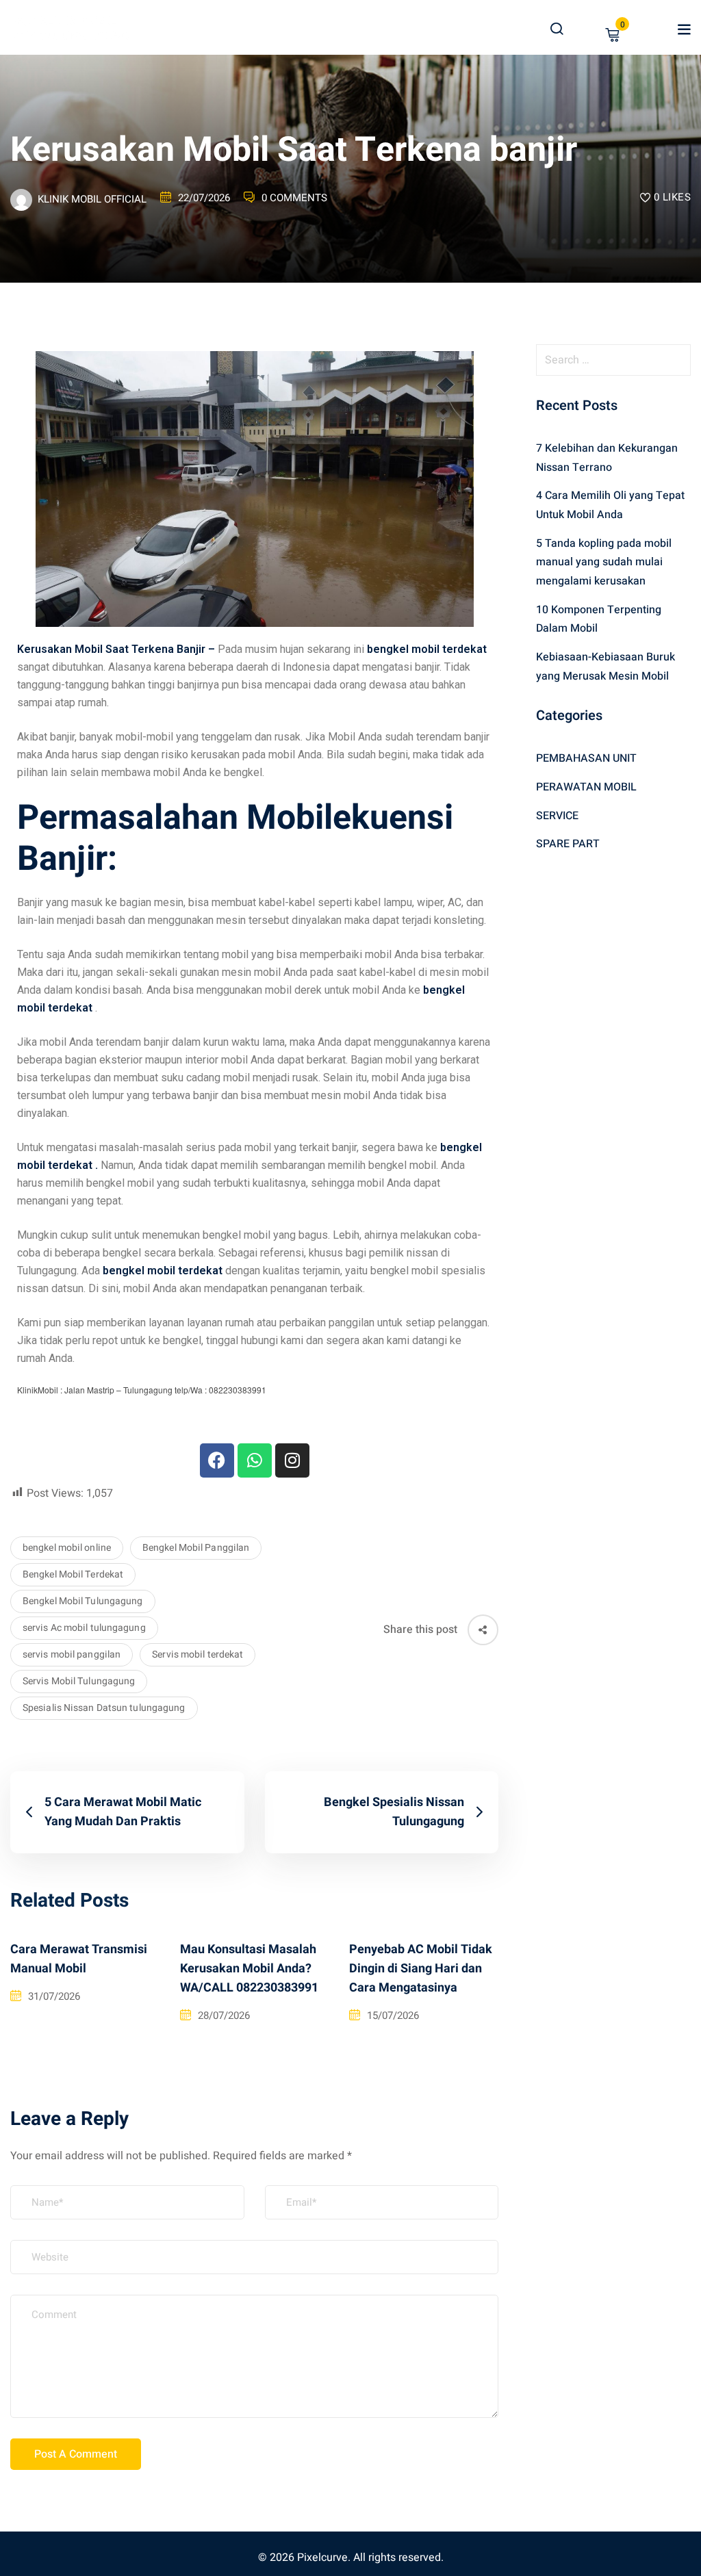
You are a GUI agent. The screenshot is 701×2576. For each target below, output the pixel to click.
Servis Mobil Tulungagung (79, 1681)
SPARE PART (568, 844)
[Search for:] (613, 360)
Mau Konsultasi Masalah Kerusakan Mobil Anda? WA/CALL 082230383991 (249, 1969)
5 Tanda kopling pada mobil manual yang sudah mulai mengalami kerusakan (604, 562)
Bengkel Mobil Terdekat (73, 1574)
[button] (684, 29)
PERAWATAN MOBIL (586, 787)
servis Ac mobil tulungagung (84, 1628)
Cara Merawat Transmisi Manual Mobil (79, 1959)
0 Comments (294, 198)
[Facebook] (217, 1460)
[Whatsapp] (255, 1460)
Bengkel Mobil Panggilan (196, 1548)
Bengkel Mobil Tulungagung (83, 1601)
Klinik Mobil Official (92, 199)
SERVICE (557, 816)
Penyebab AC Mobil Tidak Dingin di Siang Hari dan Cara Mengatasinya (421, 1969)
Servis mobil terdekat (197, 1654)
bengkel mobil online (67, 1548)
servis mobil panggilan (72, 1654)
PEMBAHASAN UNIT (586, 758)
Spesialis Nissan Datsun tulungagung (104, 1708)
